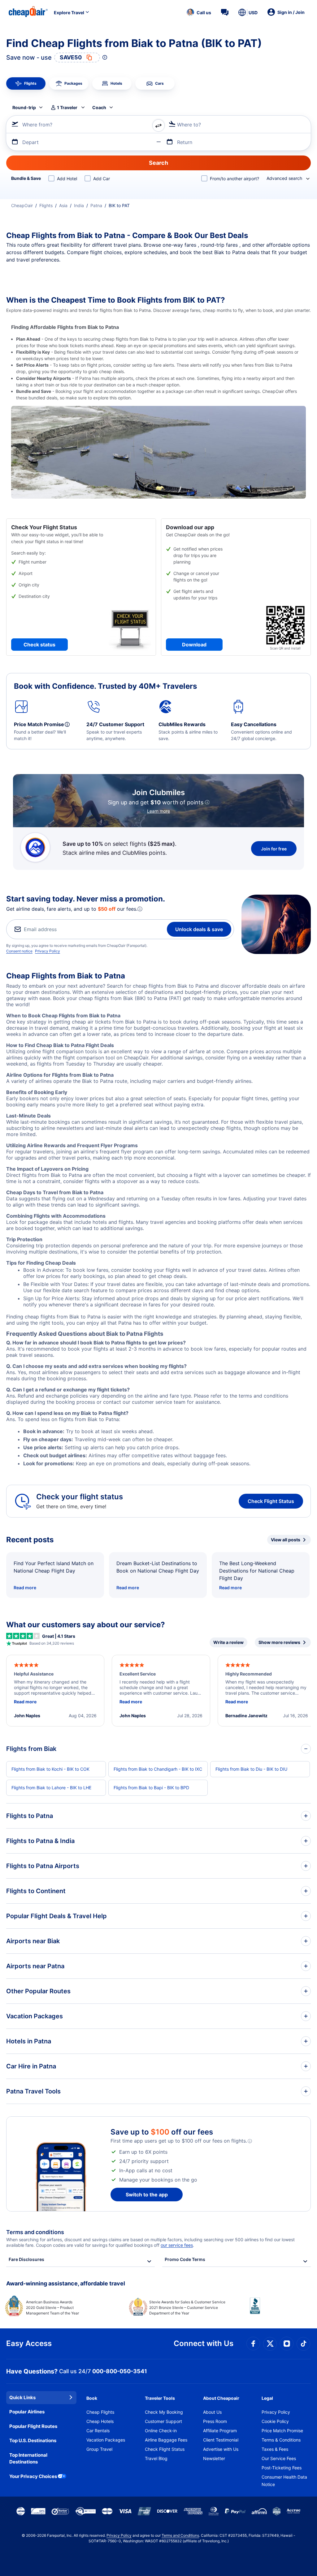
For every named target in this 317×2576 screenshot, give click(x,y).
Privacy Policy (48, 951)
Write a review (228, 1642)
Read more (25, 1588)
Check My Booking (164, 2412)
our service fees (177, 2245)
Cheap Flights (100, 2412)
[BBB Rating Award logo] (280, 2310)
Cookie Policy (275, 2421)
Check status (39, 645)
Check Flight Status (271, 1501)
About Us (212, 2412)
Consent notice (19, 951)
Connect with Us (204, 2343)
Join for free (274, 849)
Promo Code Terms (185, 2259)
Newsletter (214, 2458)
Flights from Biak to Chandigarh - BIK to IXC (158, 1769)
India (79, 205)
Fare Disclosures (26, 2259)
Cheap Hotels (100, 2421)
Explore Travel (69, 13)
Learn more (158, 811)
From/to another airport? (234, 179)
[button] (199, 12)
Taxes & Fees (275, 2449)
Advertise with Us (221, 2449)
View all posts (286, 1540)
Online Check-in (161, 2431)
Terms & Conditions (281, 2440)
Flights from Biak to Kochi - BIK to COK (50, 1769)
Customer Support (163, 2421)
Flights (46, 205)
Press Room (215, 2421)
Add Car (102, 179)
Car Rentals (98, 2431)
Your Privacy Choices (33, 2476)
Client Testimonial (221, 2440)
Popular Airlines (27, 2412)
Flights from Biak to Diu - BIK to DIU (251, 1769)
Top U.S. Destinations (33, 2440)
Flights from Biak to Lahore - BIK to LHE (51, 1788)
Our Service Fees (279, 2458)
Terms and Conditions (180, 2535)
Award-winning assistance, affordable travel (66, 2283)
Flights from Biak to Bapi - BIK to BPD (151, 1788)
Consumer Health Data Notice (284, 2481)
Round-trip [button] (24, 107)
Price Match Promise (282, 2431)
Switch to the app (147, 2195)
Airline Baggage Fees (166, 2440)
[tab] (26, 83)
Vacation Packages (106, 2440)
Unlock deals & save (199, 929)
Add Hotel (67, 179)
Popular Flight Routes (33, 2426)
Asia (63, 205)
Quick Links (22, 2397)
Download (194, 645)
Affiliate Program (220, 2431)
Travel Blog (156, 2458)
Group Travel (99, 2449)
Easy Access (29, 2343)
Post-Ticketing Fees (282, 2468)
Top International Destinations (28, 2459)
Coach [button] (99, 107)
